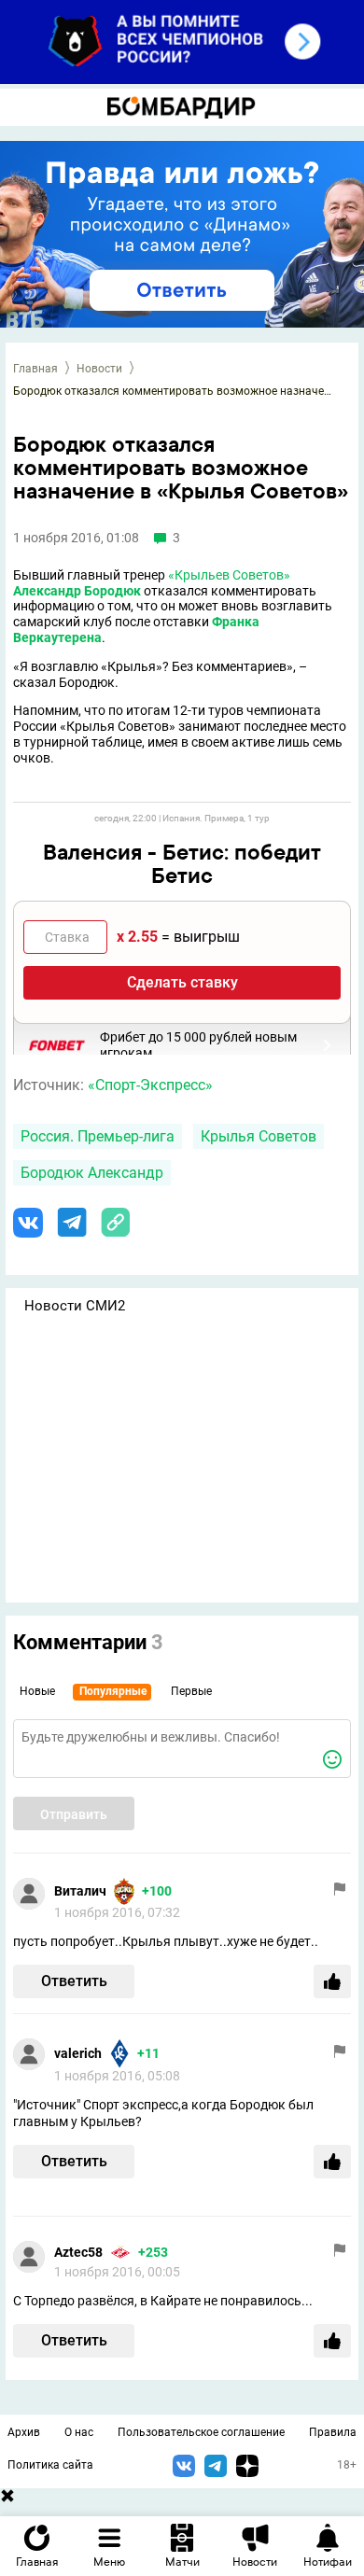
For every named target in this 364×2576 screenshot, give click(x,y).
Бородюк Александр (92, 1173)
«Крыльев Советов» (229, 575)
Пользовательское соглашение (201, 2432)
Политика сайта (50, 2465)
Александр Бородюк (77, 591)
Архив (24, 2432)
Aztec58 (78, 2252)
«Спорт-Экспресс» (150, 1085)
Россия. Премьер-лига (98, 1136)
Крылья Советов (259, 1136)
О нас (79, 2432)
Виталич (80, 1891)
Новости (99, 369)
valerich (78, 2053)
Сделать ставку (182, 982)
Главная (35, 369)
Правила (333, 2432)
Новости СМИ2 (75, 1306)
